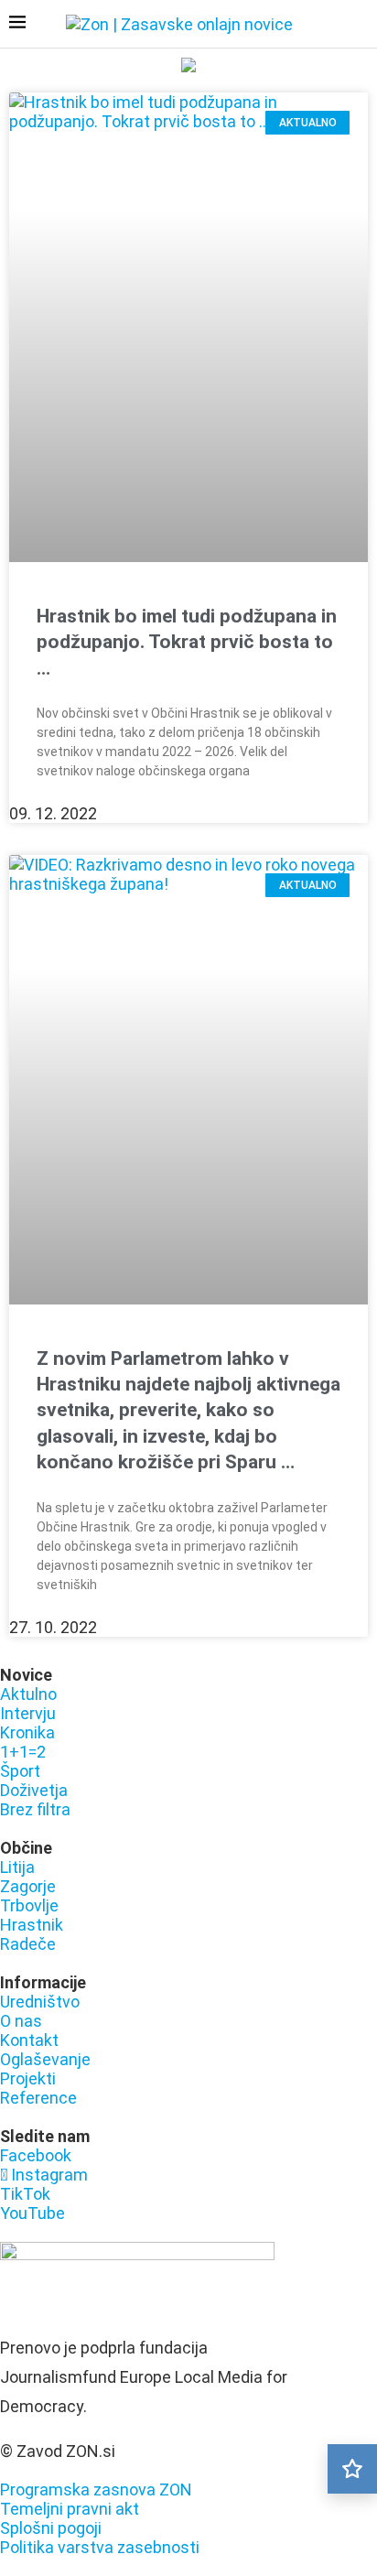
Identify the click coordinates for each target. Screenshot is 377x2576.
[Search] (359, 26)
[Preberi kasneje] (352, 2469)
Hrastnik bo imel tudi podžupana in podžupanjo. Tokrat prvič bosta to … (187, 642)
